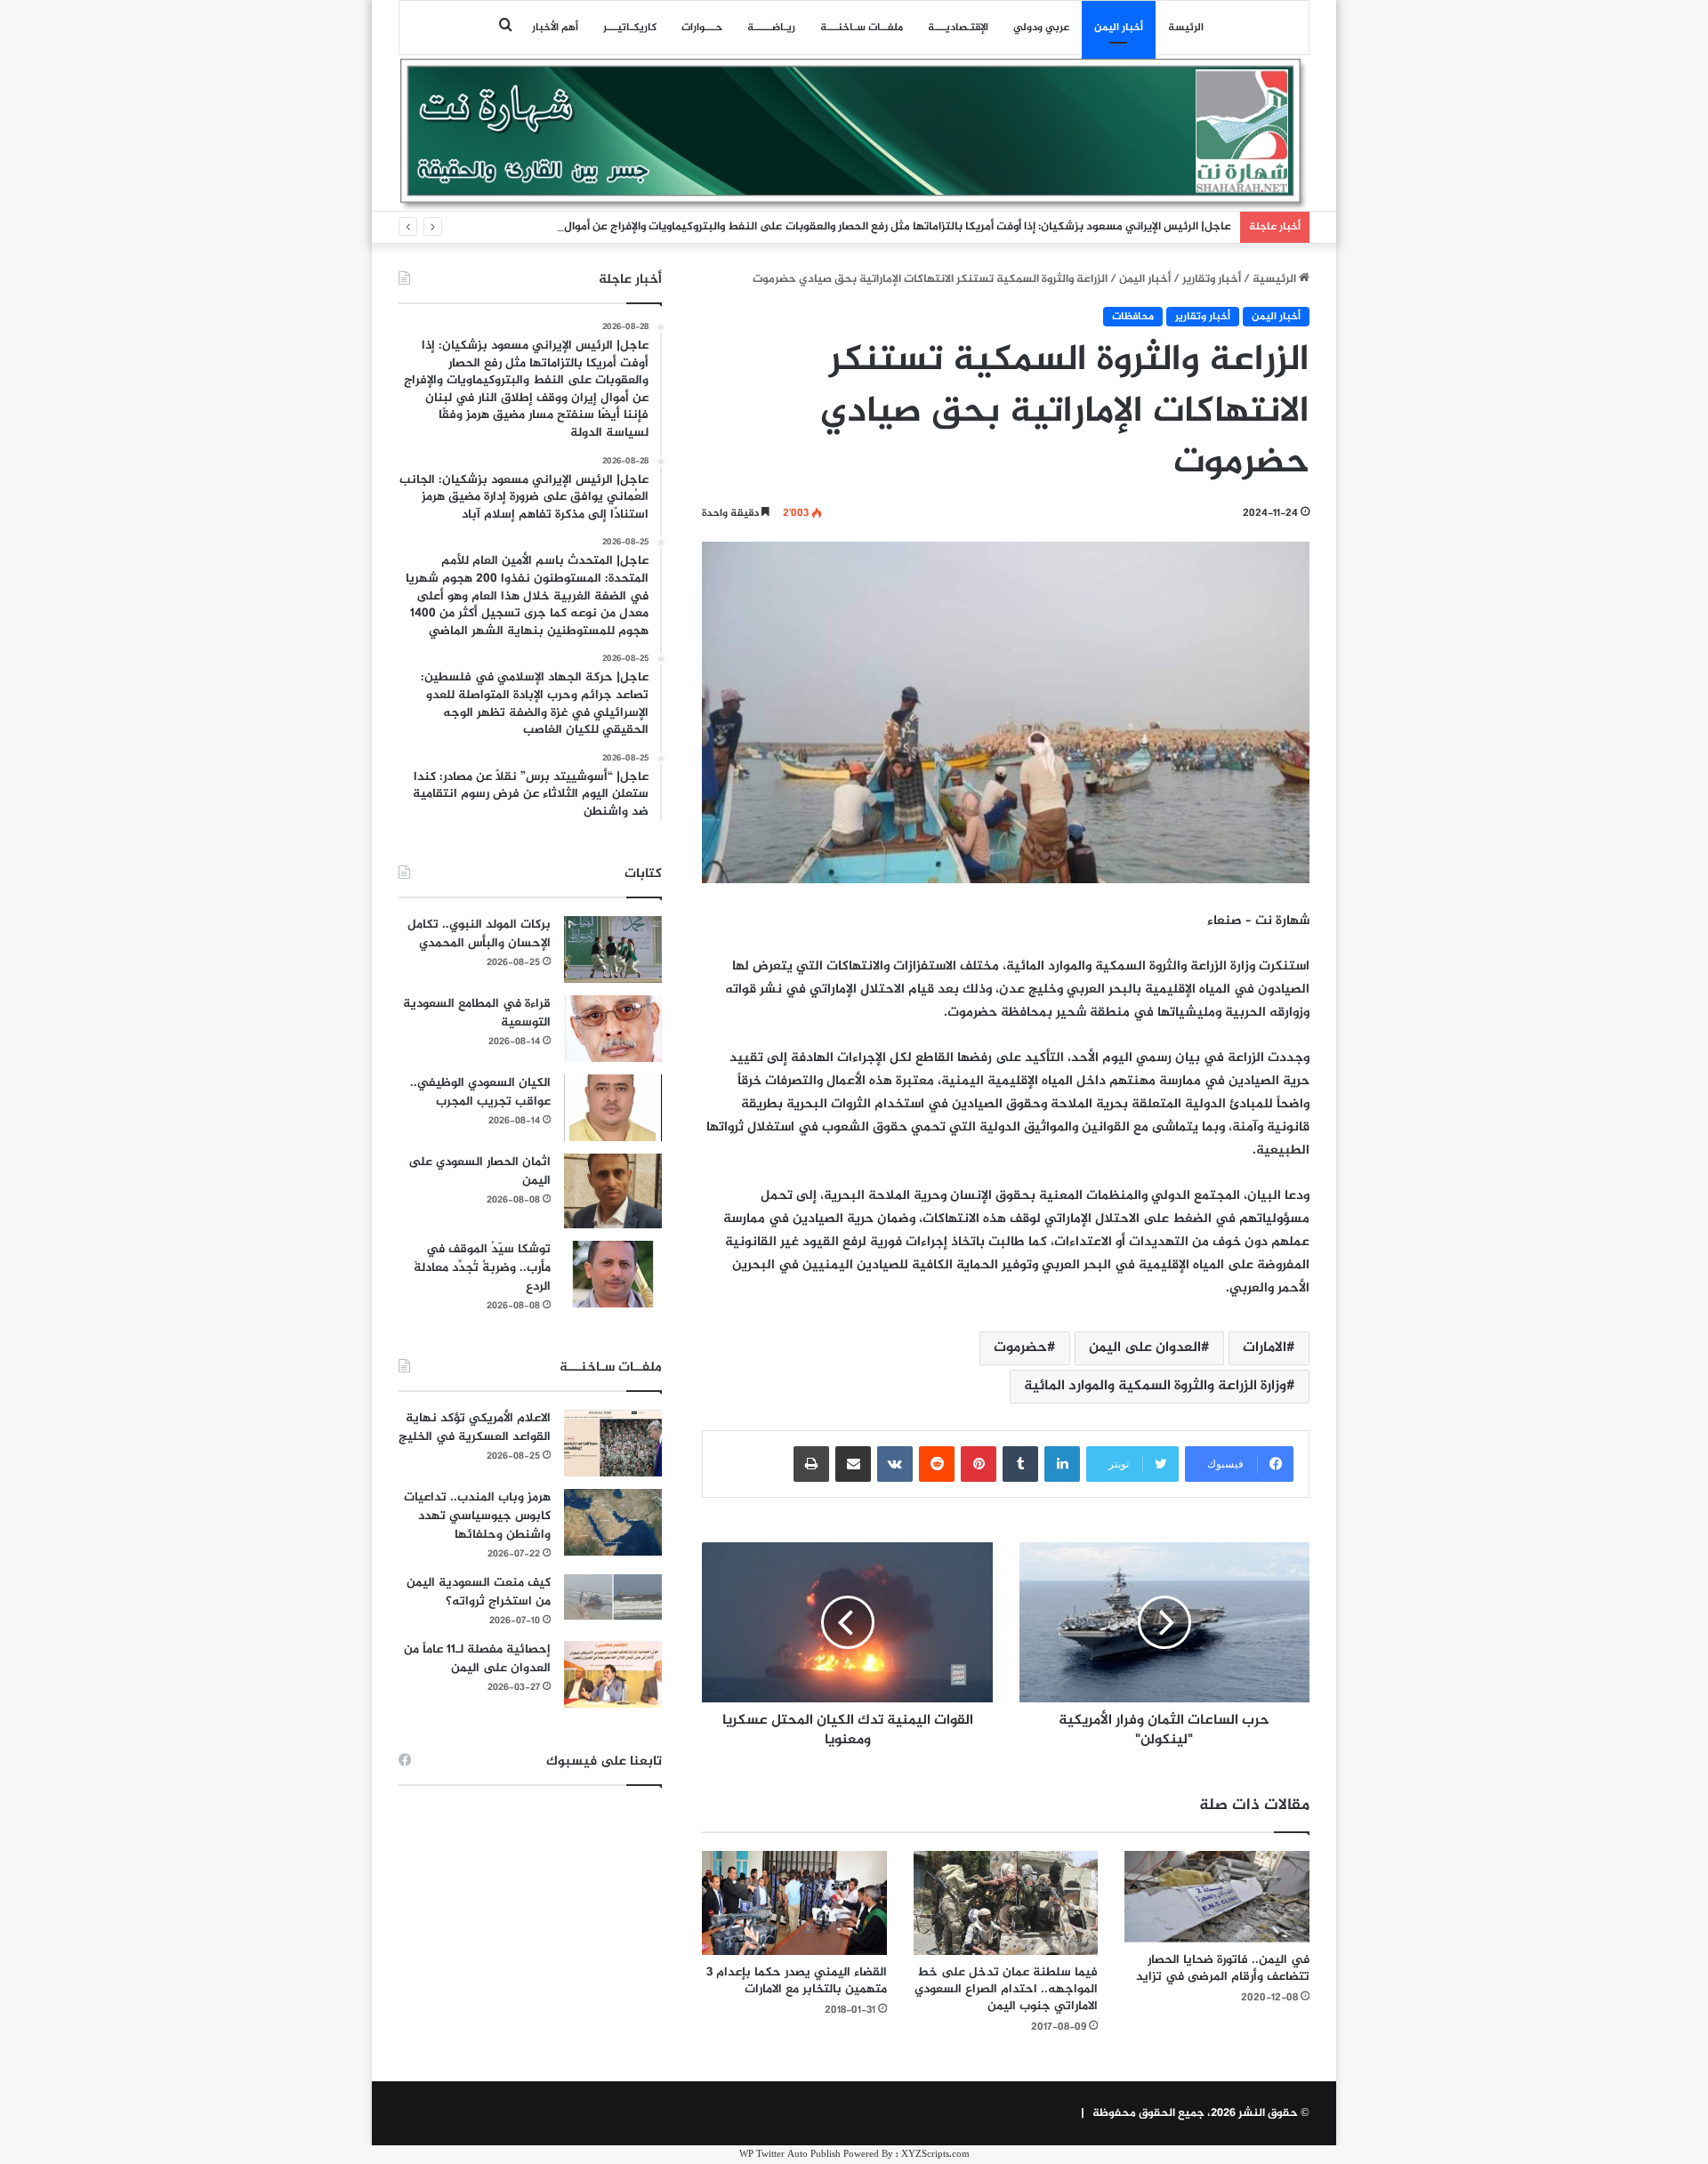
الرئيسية (1276, 279)
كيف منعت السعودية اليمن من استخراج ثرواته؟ (479, 1592)
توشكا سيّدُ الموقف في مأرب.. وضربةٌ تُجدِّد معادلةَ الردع (482, 1268)
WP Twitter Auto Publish (790, 2155)
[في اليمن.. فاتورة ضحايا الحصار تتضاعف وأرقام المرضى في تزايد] (1217, 1897)
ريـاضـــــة (771, 28)
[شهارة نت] (854, 134)
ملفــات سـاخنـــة (862, 28)
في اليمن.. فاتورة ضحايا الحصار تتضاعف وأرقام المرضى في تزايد (1223, 1968)
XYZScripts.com (935, 2155)
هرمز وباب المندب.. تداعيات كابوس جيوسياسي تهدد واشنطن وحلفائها (477, 1516)
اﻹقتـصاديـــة (958, 28)
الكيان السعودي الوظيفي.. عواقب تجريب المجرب (480, 1092)
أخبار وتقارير (1212, 279)
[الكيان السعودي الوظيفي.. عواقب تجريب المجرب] (613, 1108)
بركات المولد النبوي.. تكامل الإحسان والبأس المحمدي (479, 934)
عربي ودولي (1041, 28)
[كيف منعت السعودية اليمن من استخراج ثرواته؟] (613, 1597)
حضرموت (1020, 1348)
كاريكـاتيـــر (630, 28)
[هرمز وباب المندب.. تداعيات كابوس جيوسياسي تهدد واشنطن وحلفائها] (613, 1522)
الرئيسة (1186, 28)
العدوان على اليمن (1145, 1348)
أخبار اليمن (1119, 28)
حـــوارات (702, 28)
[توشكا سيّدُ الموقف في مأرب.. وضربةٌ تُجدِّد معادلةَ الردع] (613, 1274)
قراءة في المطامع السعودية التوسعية (477, 1013)
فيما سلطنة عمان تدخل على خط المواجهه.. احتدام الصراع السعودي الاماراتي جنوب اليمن (1006, 1989)
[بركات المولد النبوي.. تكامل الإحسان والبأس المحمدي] (613, 949)
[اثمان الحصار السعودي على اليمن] (613, 1191)
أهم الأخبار (555, 28)
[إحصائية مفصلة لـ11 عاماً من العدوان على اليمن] (613, 1674)
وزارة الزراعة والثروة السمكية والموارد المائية (1155, 1386)
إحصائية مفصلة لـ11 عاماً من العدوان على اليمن (477, 1659)
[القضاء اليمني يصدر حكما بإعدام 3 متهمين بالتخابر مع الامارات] (794, 1903)
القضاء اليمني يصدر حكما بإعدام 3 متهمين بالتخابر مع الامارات (797, 1981)
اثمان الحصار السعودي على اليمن (479, 1171)
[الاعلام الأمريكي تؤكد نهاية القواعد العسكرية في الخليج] (613, 1443)
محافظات (1133, 317)
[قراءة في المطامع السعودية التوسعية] (613, 1029)
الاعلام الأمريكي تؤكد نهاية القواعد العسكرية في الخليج (475, 1428)
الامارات (1265, 1348)
